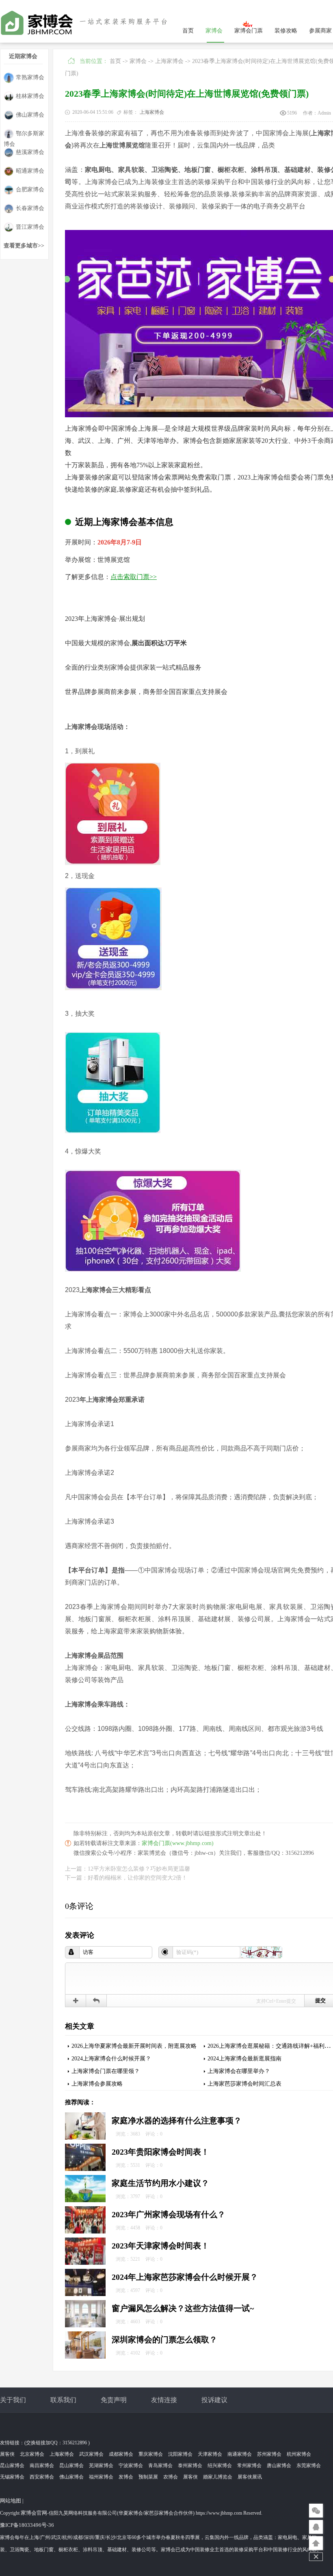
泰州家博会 (190, 2465)
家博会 (214, 31)
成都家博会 (121, 2454)
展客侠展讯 (250, 2477)
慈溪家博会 (30, 152)
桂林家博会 (30, 96)
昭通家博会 (30, 171)
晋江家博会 (30, 227)
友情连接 (164, 2400)
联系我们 (63, 2400)
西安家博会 (42, 2477)
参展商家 (320, 31)
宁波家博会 (131, 2465)
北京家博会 (32, 2454)
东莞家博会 (309, 2465)
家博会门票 (249, 31)
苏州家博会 (269, 2454)
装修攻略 (286, 31)
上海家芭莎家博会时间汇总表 (244, 2084)
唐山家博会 (279, 2465)
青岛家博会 (160, 2465)
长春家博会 (30, 208)
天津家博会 (210, 2454)
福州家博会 (101, 2477)
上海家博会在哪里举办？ (239, 2071)
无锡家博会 (12, 2477)
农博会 (171, 2477)
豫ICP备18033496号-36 (27, 2525)
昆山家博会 (12, 2465)
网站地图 (11, 2501)
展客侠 (7, 2454)
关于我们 (13, 2400)
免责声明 (114, 2400)
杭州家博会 (299, 2454)
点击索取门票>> (134, 577)
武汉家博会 (91, 2454)
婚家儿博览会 (218, 2477)
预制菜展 (148, 2477)
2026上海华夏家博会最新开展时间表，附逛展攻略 (134, 2046)
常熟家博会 (30, 77)
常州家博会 (249, 2465)
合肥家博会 (30, 190)
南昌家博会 (42, 2465)
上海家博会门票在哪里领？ (106, 2071)
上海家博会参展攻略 (97, 2084)
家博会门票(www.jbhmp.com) (178, 1843)
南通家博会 (240, 2454)
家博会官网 (34, 2513)
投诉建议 (214, 2400)
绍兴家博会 (220, 2465)
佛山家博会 (30, 115)
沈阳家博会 (180, 2454)
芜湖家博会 (101, 2465)
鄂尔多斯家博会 (24, 135)
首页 (188, 31)
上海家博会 (169, 61)
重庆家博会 (151, 2454)
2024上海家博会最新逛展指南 (244, 2059)
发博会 (126, 2477)
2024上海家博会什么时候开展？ (111, 2059)
